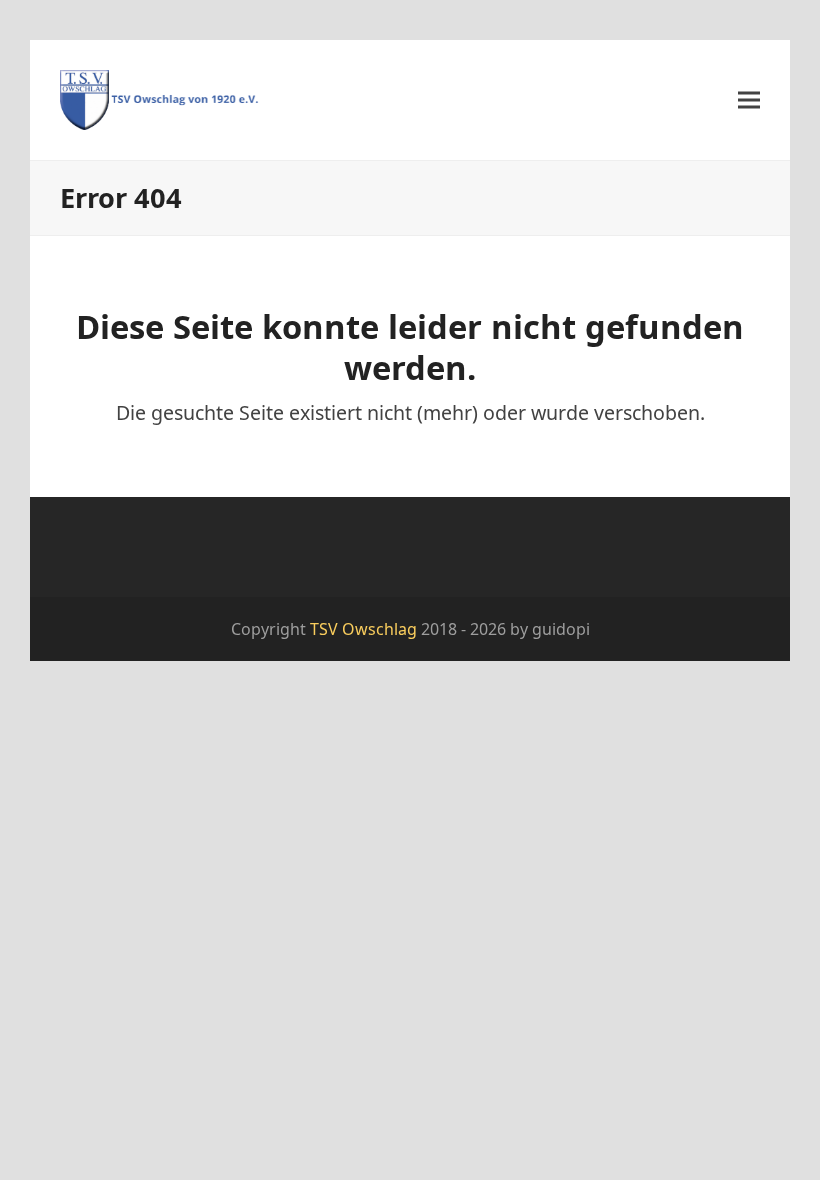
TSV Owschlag (363, 629)
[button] (749, 99)
